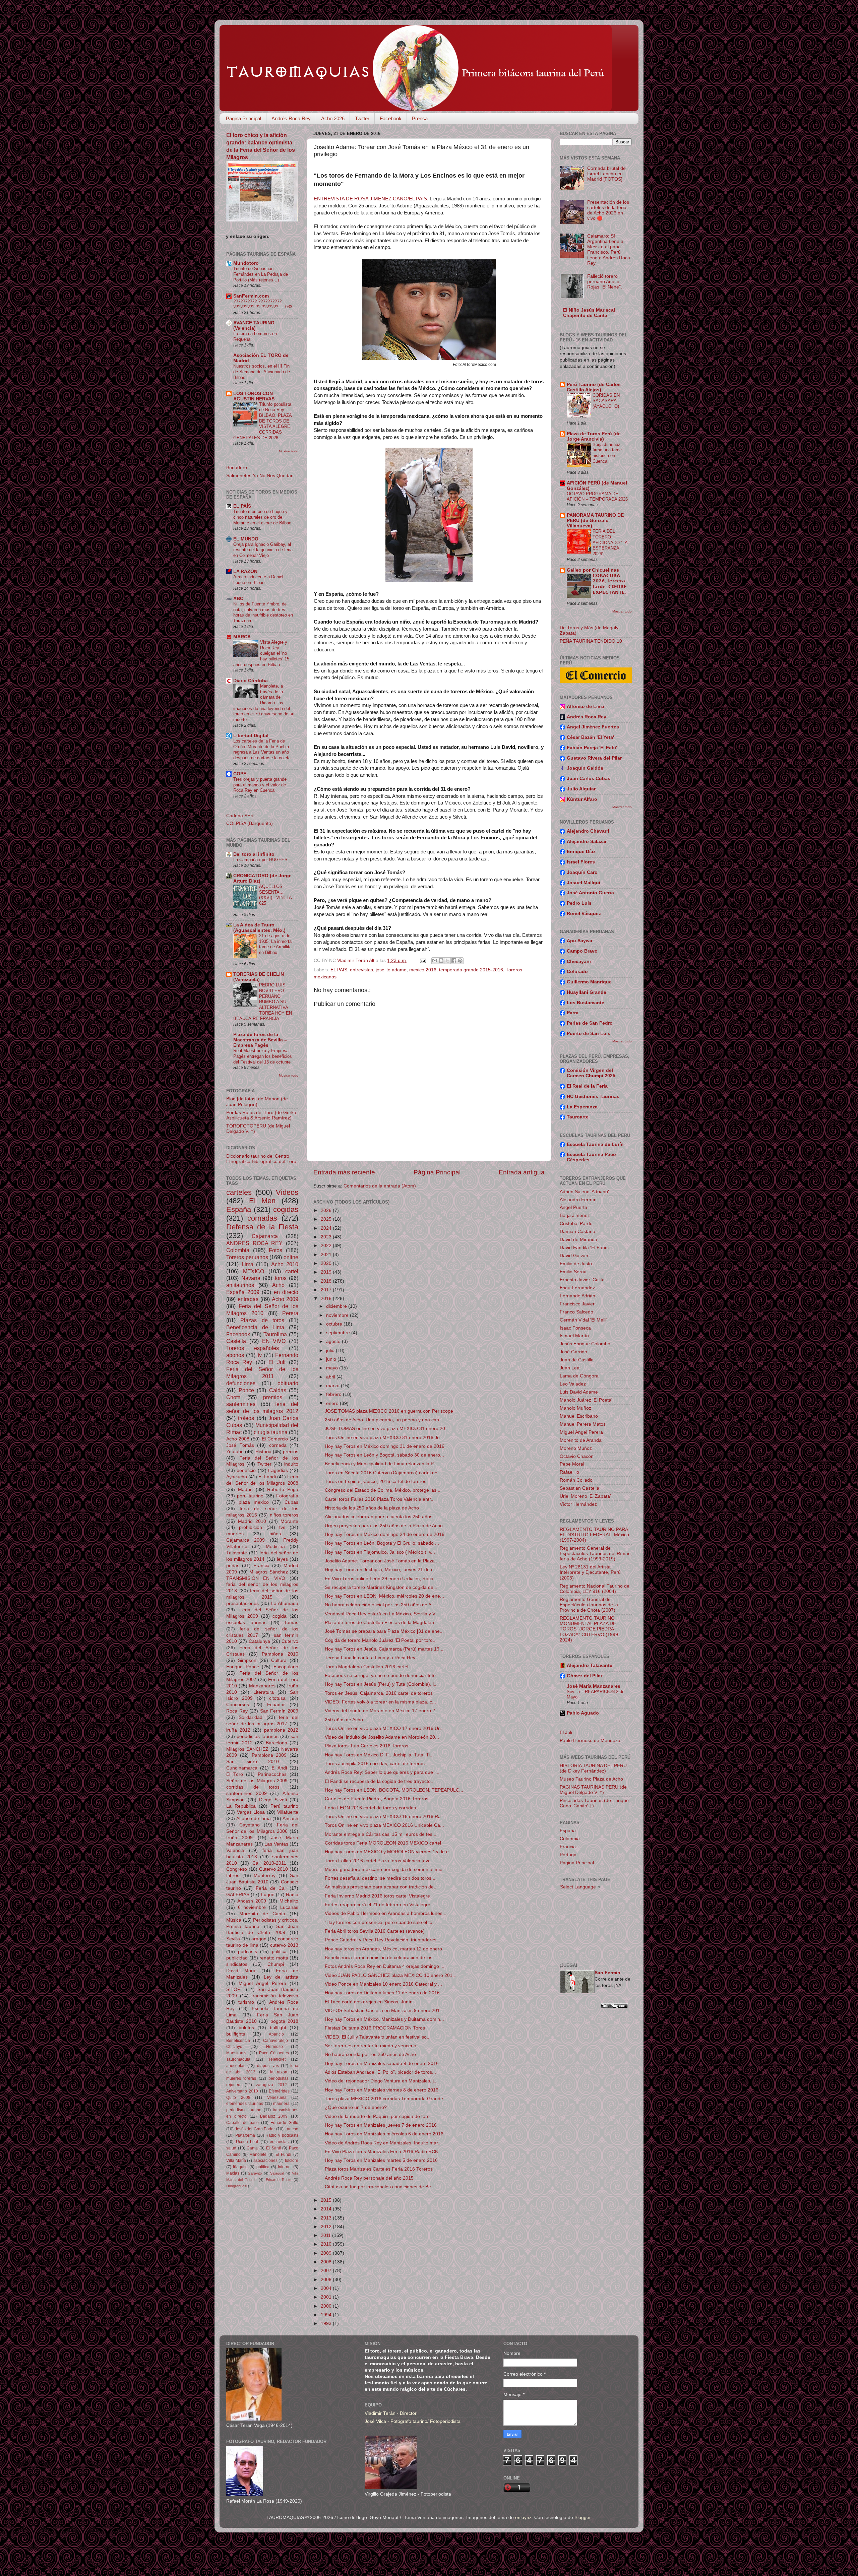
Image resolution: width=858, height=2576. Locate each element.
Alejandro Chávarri (588, 831)
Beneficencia (238, 2041)
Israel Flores (581, 862)
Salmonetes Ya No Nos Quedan (260, 476)
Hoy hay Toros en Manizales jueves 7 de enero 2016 (381, 2125)
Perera (290, 1313)
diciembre (337, 1306)
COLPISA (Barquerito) (250, 823)
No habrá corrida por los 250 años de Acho (370, 2054)
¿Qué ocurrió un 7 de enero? (356, 2107)
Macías (233, 2173)
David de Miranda (578, 1240)
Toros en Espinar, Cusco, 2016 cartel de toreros (376, 1482)
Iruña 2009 (239, 1838)
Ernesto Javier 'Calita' (583, 1280)
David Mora (241, 1971)
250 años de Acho (344, 1720)
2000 (327, 2306)
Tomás (291, 1623)
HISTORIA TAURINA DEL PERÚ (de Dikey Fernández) (593, 1768)
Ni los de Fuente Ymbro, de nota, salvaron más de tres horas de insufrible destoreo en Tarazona (263, 612)
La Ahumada (285, 1603)
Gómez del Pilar (585, 1676)
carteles (239, 1192)
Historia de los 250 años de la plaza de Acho (372, 1508)
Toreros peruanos (247, 1257)
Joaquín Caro (582, 872)
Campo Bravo (582, 951)
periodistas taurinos (258, 1736)
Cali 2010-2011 (269, 1863)
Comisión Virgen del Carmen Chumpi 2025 (591, 1073)
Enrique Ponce (243, 1667)
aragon (259, 1939)
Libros (233, 1876)
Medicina (275, 1547)
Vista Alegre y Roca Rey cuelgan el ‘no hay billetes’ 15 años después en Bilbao (261, 653)
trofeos (246, 1418)
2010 (327, 2244)
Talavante (237, 1553)
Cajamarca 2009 (246, 1540)
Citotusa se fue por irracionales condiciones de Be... (380, 2187)
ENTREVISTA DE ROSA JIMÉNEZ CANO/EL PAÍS (370, 199)
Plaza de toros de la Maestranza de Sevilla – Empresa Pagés (260, 1040)
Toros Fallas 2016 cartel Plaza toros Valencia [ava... (380, 1861)
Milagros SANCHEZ (247, 1749)
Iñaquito (240, 2167)
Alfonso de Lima (254, 1819)
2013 (327, 2218)
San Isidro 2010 (253, 1762)
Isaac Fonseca (575, 1328)
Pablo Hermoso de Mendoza (590, 1741)
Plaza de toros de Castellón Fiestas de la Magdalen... (381, 1623)
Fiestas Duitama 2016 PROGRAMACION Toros (375, 2028)
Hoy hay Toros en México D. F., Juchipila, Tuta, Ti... (379, 1755)
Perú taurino (284, 1806)
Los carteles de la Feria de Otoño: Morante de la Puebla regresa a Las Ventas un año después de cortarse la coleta (262, 749)
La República (241, 1806)
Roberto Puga (283, 1490)
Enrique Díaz (581, 852)
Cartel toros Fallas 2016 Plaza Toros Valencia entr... (380, 1499)
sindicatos (237, 1964)
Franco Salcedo (576, 1312)
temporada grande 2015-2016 (471, 970)
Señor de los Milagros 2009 (257, 1781)
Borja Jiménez (575, 1215)
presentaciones (242, 1603)
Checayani (579, 961)
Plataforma (245, 2135)
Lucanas (289, 1907)
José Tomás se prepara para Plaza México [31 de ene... (384, 1631)
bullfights (236, 2034)
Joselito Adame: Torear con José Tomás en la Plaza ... (382, 1561)
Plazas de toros (262, 1320)
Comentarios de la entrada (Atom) (380, 1186)
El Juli (277, 1362)
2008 (327, 2262)
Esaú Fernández (577, 1288)
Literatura (264, 1692)
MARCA (242, 637)
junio (332, 1359)
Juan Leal (570, 1368)
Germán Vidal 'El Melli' (584, 1320)
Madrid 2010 (252, 1521)
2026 (327, 1210)
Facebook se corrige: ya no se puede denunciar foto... (382, 1676)
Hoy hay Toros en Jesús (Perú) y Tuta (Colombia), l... (381, 1684)
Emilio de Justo (576, 1264)
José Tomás (240, 1445)
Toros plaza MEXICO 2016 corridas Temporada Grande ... (387, 2099)
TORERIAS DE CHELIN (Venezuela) (259, 977)
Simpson (247, 1660)
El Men (262, 1201)
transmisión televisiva (275, 1996)
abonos (235, 1355)
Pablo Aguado (583, 1713)
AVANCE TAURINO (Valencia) (254, 326)
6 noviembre (252, 1907)
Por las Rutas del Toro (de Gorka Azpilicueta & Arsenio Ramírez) (261, 1115)
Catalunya (259, 1641)
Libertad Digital (251, 736)
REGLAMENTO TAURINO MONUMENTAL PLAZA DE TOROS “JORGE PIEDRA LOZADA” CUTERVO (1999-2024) (590, 1629)
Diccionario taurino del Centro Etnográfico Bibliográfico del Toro (261, 1159)
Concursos (238, 1705)
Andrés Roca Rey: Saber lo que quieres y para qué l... (382, 1772)
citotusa (277, 1698)
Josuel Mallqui (584, 883)
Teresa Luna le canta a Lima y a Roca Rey (370, 1658)
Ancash (290, 1819)
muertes (235, 1534)
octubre (335, 1324)
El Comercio (275, 1439)
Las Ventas (276, 1844)
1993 (327, 2324)
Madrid (245, 1490)
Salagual (277, 2173)
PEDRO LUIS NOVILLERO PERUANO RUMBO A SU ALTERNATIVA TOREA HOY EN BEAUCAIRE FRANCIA (263, 1002)
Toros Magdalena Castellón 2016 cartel (366, 1667)
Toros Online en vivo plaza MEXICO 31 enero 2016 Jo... (384, 1438)
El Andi (279, 1768)
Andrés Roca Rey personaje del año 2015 (369, 2178)
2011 (326, 2235)
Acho (278, 1285)
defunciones (241, 1383)
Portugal (569, 1855)
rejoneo (233, 2085)
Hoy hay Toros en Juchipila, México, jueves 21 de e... (381, 1570)
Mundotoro (246, 263)
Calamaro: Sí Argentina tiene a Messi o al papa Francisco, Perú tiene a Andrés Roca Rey (609, 250)
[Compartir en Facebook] (454, 961)
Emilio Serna (573, 1272)
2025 (327, 1219)
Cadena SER (240, 816)
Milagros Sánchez (269, 1572)
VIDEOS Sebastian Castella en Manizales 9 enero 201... (384, 2011)
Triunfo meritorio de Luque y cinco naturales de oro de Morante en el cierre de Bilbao (262, 517)
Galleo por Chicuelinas (593, 570)
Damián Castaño (577, 1232)
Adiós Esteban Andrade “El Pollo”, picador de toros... (380, 2072)
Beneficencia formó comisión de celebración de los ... (381, 1958)
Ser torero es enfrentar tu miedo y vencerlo (371, 2046)
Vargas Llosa (251, 1812)
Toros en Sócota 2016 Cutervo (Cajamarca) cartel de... (383, 1473)
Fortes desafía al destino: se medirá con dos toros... (380, 1878)
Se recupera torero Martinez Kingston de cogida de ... (382, 1587)
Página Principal (243, 118)
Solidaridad (251, 1717)
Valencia (235, 1850)
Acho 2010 (285, 1264)
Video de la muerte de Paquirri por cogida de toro (377, 2116)
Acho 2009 (285, 1299)
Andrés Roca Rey (291, 118)
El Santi (273, 2148)
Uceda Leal (247, 2142)
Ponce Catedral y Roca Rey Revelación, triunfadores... (383, 1940)
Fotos (275, 1250)
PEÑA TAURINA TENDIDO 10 (591, 641)
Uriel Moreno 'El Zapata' (585, 1496)
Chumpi (276, 1964)
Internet (285, 2167)
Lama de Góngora (579, 1376)
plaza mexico (254, 1502)
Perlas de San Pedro (590, 1023)
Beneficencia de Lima (255, 1327)
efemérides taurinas (245, 2104)
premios (273, 1397)
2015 (327, 2200)
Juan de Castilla (577, 1360)
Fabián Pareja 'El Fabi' (592, 748)
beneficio (246, 1470)
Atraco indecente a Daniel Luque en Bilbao (258, 580)
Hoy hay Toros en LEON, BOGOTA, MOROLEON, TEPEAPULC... (394, 1790)
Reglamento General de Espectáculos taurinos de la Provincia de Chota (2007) (589, 1605)
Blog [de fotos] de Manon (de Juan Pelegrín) (257, 1102)
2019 (327, 1272)
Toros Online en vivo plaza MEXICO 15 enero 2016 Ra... (385, 1817)
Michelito (289, 1901)
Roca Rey (237, 1711)
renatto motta (274, 1958)
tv (260, 1355)
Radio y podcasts (282, 2135)
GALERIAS (238, 1895)
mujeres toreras (241, 2078)
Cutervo (290, 1641)
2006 (327, 2280)
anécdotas (236, 2066)
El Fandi (267, 1477)
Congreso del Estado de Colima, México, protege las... (383, 1490)
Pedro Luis (579, 903)
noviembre (338, 1315)
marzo (333, 1386)
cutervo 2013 (284, 1945)
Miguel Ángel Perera (262, 1983)
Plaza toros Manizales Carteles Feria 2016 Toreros (379, 2169)
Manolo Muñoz (575, 1408)
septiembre (339, 1333)
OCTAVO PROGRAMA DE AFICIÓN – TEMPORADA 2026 (597, 497)
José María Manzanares (594, 1686)
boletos (246, 2028)
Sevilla (233, 1939)
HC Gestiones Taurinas (593, 1097)
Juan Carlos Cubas (589, 779)
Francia (261, 1566)
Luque (268, 1895)
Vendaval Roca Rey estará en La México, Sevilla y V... (382, 1614)
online (291, 1257)
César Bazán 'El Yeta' (590, 737)
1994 (327, 2315)
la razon (279, 2072)
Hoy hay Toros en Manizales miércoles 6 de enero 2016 (384, 2134)
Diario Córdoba (251, 681)
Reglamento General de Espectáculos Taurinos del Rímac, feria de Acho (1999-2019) (596, 1554)
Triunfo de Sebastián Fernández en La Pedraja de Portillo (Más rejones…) (261, 274)
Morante (289, 1521)
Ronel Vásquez (584, 914)
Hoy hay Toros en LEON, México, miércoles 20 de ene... (384, 1596)
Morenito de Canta (262, 1914)
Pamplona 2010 (280, 1654)
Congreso (237, 1869)
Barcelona (277, 1743)
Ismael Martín (574, 1336)
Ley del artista (281, 1977)
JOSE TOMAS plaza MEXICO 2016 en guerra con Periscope (389, 1411)
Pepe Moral (572, 1464)
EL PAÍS (242, 506)
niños (275, 1534)
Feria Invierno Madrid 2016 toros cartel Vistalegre (377, 1896)
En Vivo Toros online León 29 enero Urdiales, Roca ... (382, 1579)
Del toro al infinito (254, 854)
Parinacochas (272, 1774)
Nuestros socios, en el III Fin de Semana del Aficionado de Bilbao (262, 372)
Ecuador (276, 1705)
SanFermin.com (251, 296)
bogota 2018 (285, 2021)
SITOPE (235, 1989)
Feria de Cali (271, 1888)
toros (281, 1278)
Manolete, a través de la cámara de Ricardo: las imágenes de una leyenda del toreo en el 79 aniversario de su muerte (264, 703)
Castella (236, 1341)
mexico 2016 (423, 970)
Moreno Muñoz (576, 1448)
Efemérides (279, 2091)
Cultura (279, 1660)
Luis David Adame (579, 1392)
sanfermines (241, 1404)
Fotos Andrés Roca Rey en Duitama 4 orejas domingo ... (385, 1966)
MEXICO (254, 1271)
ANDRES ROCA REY (254, 1243)
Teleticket (277, 2059)
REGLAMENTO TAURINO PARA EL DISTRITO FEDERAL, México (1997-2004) (594, 1535)
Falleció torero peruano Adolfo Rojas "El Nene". (605, 282)
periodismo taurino (244, 2110)
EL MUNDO (246, 539)
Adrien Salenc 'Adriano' (584, 1192)
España (239, 1209)
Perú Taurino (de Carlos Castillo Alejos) (594, 387)
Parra (573, 1013)
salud (231, 2148)
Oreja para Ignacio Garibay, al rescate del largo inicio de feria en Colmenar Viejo (263, 550)
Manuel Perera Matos (583, 1424)
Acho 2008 (238, 1439)
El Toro (235, 1774)
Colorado (577, 972)
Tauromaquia (238, 2059)
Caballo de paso (242, 2123)
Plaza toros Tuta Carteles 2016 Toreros (366, 1746)
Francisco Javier (577, 1304)
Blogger (583, 2518)
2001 (327, 2297)
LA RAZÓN (245, 571)
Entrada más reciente (344, 1172)
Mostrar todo (289, 451)
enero (333, 1403)
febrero (334, 1394)
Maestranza (237, 2053)
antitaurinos (240, 1285)
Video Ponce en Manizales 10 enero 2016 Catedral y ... (383, 1984)
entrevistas (361, 970)
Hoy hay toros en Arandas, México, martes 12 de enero (383, 1949)
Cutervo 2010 (274, 1869)
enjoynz (523, 2518)
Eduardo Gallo (284, 2123)
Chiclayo (234, 2047)
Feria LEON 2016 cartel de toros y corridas (370, 1808)
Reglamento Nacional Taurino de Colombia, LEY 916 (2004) (595, 1589)
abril (331, 1377)
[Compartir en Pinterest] (460, 961)
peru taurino (250, 1496)
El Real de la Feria (587, 1086)
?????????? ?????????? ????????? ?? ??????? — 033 (263, 304)
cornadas (262, 1218)
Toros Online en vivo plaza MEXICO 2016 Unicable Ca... (384, 1825)
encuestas (279, 2142)
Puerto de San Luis (589, 1034)
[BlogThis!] (441, 961)
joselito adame (391, 970)
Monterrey (265, 1876)
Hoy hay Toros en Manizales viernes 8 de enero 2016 (382, 2090)
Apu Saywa (579, 941)
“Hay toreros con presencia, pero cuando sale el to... (381, 1922)
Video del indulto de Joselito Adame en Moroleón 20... (382, 1737)
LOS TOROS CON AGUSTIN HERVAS (254, 396)
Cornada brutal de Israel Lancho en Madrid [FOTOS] (606, 174)
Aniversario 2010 (242, 2091)
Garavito (255, 2173)
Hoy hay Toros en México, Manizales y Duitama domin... (384, 2019)
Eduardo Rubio (279, 2180)
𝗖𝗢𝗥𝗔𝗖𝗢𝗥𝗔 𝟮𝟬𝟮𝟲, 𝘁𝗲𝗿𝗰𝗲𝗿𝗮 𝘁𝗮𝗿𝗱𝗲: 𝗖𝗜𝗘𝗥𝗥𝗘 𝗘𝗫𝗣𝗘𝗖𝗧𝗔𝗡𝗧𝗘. (610, 584)
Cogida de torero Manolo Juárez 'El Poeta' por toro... (381, 1640)
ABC (238, 599)
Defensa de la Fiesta (262, 1227)
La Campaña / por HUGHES (260, 860)
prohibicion (251, 1527)
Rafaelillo (569, 1472)
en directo (286, 1292)
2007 (327, 2271)
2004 (327, 2288)
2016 (327, 1299)
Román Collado (576, 1480)
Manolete (258, 2154)
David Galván (574, 1256)
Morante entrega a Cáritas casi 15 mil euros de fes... (381, 1834)
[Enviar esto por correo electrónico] (435, 961)
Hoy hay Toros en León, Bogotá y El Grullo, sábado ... (382, 1543)
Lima (248, 1264)
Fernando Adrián (577, 1296)
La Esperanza (582, 1107)
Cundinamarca (242, 1768)
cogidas (286, 1209)
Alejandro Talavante (590, 1665)
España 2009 (243, 1292)
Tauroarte (578, 1117)
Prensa (420, 118)
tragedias (278, 1470)
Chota (233, 1397)
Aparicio (276, 2034)
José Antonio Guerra (590, 893)
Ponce (246, 1390)
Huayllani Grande (587, 992)
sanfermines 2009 (247, 1793)
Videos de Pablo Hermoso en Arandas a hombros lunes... (386, 1913)
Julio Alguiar (581, 789)
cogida (280, 1616)
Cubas (291, 1502)
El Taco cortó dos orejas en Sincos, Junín (369, 2002)
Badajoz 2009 (274, 2116)
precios (291, 1452)
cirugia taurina (271, 1432)
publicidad (237, 1958)
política (263, 2167)
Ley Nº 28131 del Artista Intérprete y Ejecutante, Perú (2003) (590, 1572)
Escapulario (286, 1667)
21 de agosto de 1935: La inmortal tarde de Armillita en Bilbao (276, 944)
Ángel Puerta (573, 1207)
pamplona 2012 (281, 1730)
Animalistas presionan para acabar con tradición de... (381, 1887)
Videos (287, 1192)
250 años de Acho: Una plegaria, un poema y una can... (384, 1420)
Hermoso (274, 2047)
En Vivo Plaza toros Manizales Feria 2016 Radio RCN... (384, 2152)
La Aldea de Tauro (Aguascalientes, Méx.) (259, 928)
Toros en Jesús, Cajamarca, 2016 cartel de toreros (379, 1693)
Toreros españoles (253, 1348)
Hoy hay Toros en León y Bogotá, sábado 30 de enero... (384, 1455)
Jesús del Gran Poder (255, 2129)
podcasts (248, 1952)
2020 (327, 1263)
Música (234, 1920)
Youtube (235, 1452)
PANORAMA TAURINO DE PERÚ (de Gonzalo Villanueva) (595, 521)
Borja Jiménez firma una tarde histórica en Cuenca (607, 453)
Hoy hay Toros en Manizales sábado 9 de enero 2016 (382, 2064)
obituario (288, 1383)
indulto (291, 1464)
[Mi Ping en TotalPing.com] (614, 2007)
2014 (327, 2209)
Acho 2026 (333, 118)
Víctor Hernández (578, 1504)
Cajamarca (265, 1236)
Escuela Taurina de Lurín (595, 1144)
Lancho (291, 2129)
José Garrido (573, 1352)
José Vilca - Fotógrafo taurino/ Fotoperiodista (413, 2421)
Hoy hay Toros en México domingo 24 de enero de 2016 (385, 1534)
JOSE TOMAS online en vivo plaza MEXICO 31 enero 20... (387, 1429)
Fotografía (287, 1496)
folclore (292, 2161)
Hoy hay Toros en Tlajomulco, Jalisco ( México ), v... (380, 1552)
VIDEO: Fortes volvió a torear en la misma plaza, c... (380, 1702)
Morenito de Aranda (581, 1440)
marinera (281, 2104)
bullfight (278, 2028)
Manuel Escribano (579, 1416)
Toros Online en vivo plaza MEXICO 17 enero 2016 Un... (385, 1728)
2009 (327, 2253)
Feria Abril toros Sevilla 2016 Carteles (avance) (375, 1931)
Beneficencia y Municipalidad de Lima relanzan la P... (381, 1464)
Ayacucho (237, 1477)
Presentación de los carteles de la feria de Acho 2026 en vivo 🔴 (608, 210)
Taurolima (275, 1334)
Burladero (237, 468)
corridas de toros (253, 1787)
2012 (327, 2227)
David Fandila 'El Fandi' (585, 1248)
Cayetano (250, 1825)
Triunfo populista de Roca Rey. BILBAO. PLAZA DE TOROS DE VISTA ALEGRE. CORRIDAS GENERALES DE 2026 (262, 421)
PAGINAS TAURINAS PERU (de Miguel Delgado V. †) (593, 1790)
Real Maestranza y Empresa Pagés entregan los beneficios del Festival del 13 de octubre (263, 1056)
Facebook (391, 118)
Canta (252, 2148)
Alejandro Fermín (578, 1200)
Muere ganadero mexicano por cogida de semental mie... (386, 1870)
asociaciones (265, 2161)
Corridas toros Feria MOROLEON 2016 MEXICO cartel (383, 1843)
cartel (292, 1271)
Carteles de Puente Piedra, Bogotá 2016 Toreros (377, 1799)
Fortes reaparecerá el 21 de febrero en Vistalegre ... (380, 1905)
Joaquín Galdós (585, 768)
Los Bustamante (586, 1003)
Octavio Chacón (577, 1456)
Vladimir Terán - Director (391, 2413)
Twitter (362, 118)
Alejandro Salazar (587, 842)
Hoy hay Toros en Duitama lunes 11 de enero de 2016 (382, 1993)
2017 (327, 1290)
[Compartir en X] (447, 961)
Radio (292, 1895)
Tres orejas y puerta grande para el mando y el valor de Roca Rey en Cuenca (260, 785)
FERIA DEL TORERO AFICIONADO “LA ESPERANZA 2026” (610, 542)
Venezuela (277, 2098)
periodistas (279, 2078)
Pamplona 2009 (269, 1755)
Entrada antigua (522, 1172)
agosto (334, 1341)
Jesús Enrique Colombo (585, 1344)
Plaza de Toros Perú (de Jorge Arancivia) (594, 436)
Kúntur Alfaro (582, 799)
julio (331, 1350)
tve (282, 1527)
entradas (248, 1299)
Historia (263, 1452)
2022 (327, 1246)
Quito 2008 (238, 2098)
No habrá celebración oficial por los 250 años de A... (380, 1605)
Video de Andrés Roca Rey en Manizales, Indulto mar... (383, 2143)
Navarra (251, 1278)
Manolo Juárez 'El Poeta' (586, 1400)
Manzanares (262, 1686)
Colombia (238, 1250)
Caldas (278, 1390)
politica (279, 1952)
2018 (327, 1281)
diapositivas (268, 2066)
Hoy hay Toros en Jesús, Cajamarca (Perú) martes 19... (384, 1649)
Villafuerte (288, 1812)
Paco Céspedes (274, 2053)
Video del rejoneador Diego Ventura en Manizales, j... (381, 2081)
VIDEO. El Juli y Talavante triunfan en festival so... (378, 2037)
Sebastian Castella (579, 1488)
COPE (240, 774)
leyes (282, 1559)
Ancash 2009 (252, 1901)
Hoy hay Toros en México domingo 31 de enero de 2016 (385, 1446)
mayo (333, 1368)
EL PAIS (339, 970)
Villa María (236, 2161)
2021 (327, 1255)
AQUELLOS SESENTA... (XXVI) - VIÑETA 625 (275, 895)
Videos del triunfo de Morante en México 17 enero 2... (382, 1711)
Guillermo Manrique (589, 982)
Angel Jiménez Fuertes (593, 727)
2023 (327, 1237)
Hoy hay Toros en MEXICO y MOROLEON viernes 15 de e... (389, 1852)
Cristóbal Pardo (576, 1223)
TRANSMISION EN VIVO (256, 1578)
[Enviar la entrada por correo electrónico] (422, 960)
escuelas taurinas (246, 1623)
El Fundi (284, 2154)
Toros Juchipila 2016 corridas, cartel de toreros (375, 1764)
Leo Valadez (573, 1384)
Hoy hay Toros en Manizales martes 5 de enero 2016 (381, 2160)
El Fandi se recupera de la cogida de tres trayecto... (380, 1781)
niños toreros (284, 1515)
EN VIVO (274, 1341)
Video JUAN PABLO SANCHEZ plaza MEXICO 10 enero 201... (391, 1975)
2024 (327, 1228)
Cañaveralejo (275, 2041)
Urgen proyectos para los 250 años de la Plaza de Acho (384, 1526)
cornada (278, 1445)
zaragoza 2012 (271, 2085)
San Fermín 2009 (279, 1711)
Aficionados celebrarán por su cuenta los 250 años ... (381, 1517)
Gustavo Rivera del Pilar (594, 758)
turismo (246, 2002)
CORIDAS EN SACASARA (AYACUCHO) (606, 401)
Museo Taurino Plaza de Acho (591, 1779)
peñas (233, 1566)
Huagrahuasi (237, 2186)
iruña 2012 (238, 1730)
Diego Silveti (273, 1800)
